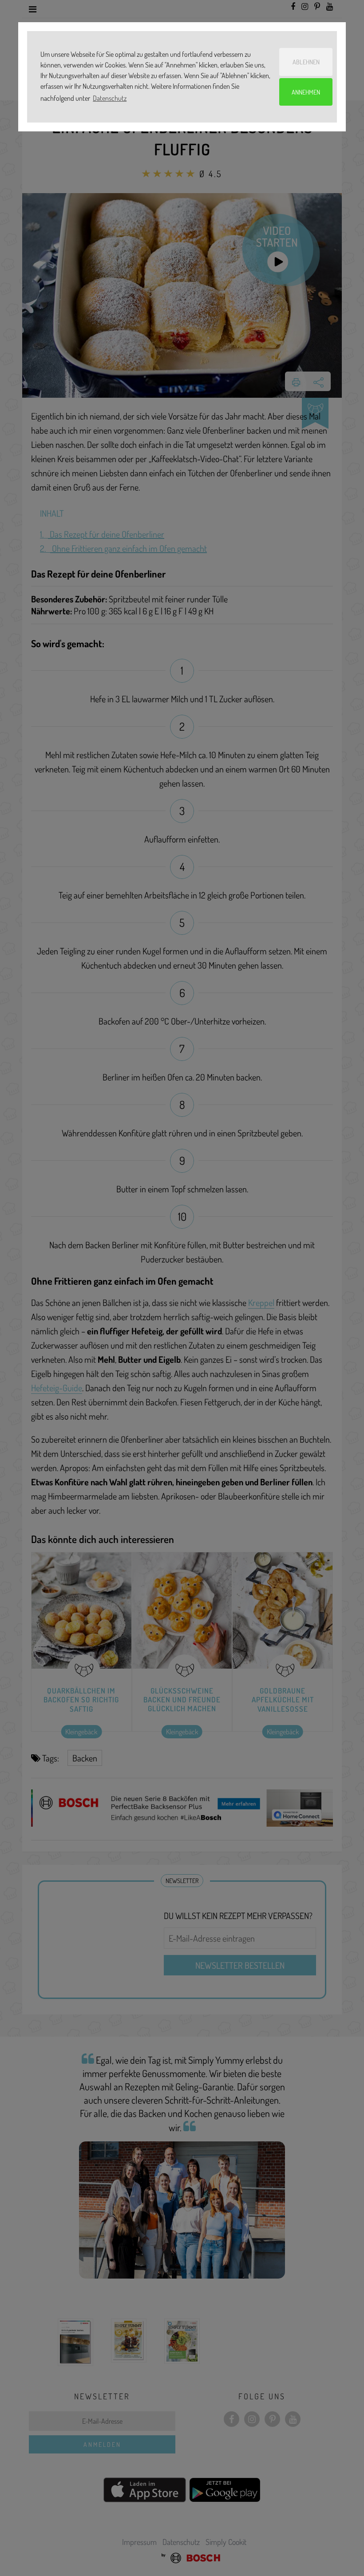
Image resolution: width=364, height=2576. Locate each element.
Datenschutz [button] (110, 98)
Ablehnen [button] (306, 62)
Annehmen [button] (306, 92)
